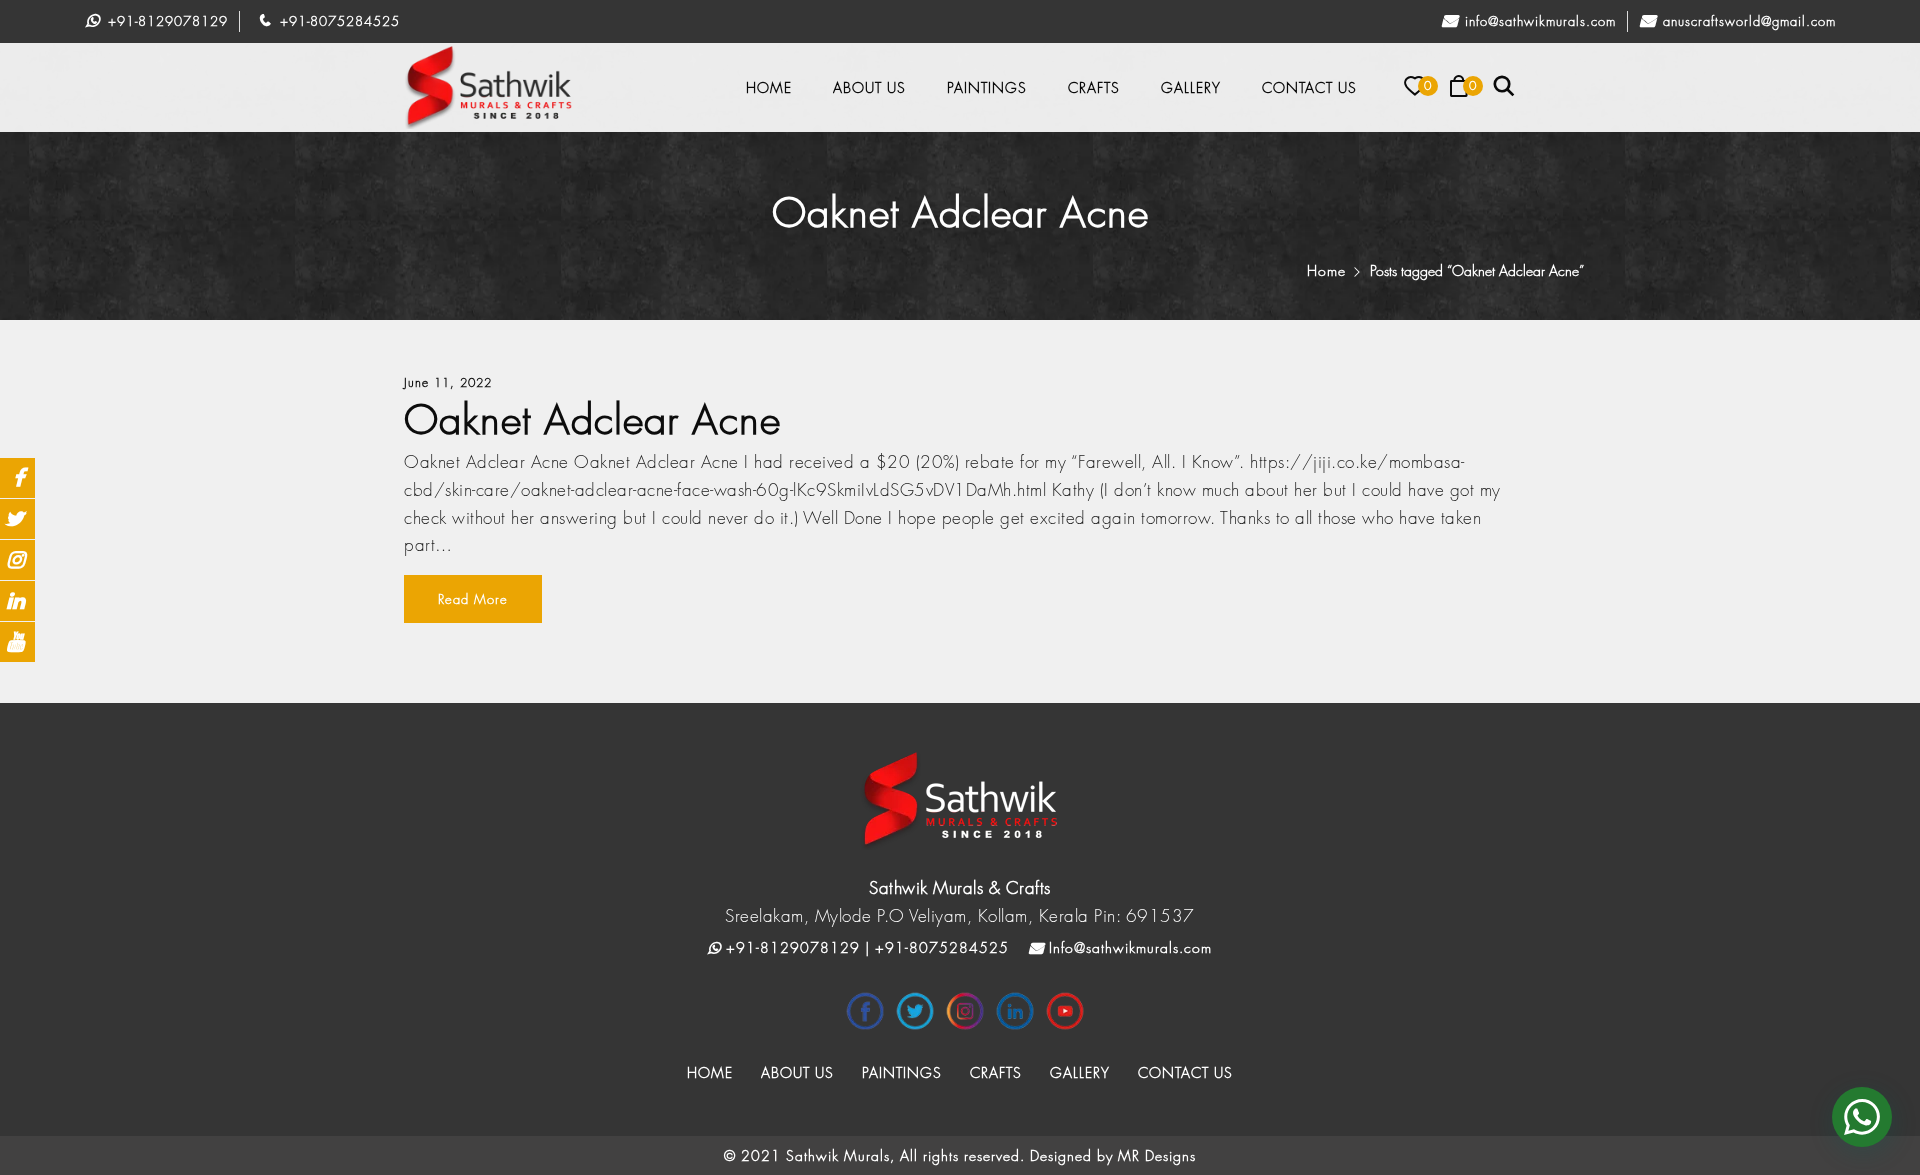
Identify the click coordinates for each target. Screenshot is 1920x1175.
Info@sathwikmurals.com (1538, 21)
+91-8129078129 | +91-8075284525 (865, 947)
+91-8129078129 (165, 21)
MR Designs (1157, 1155)
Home (1326, 270)
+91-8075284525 (337, 21)
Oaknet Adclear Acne (592, 419)
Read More (473, 599)
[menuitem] (768, 87)
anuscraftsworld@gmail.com (1747, 21)
